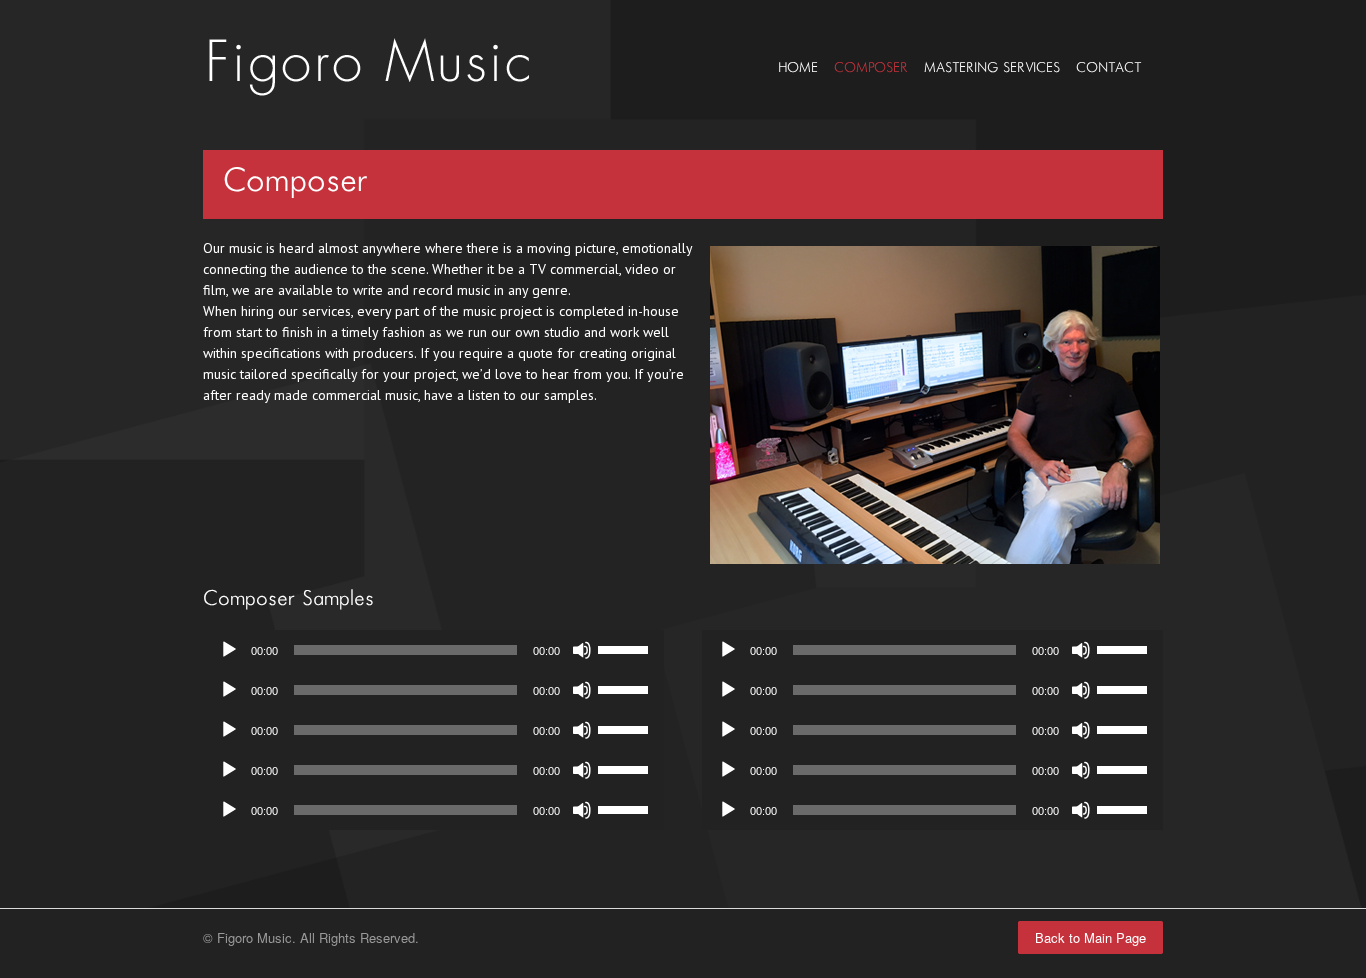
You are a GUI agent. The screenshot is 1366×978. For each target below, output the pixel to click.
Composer (871, 68)
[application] (433, 650)
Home (798, 68)
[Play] (229, 650)
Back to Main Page (1090, 937)
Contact (1108, 68)
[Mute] (582, 650)
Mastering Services (992, 68)
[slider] (626, 648)
